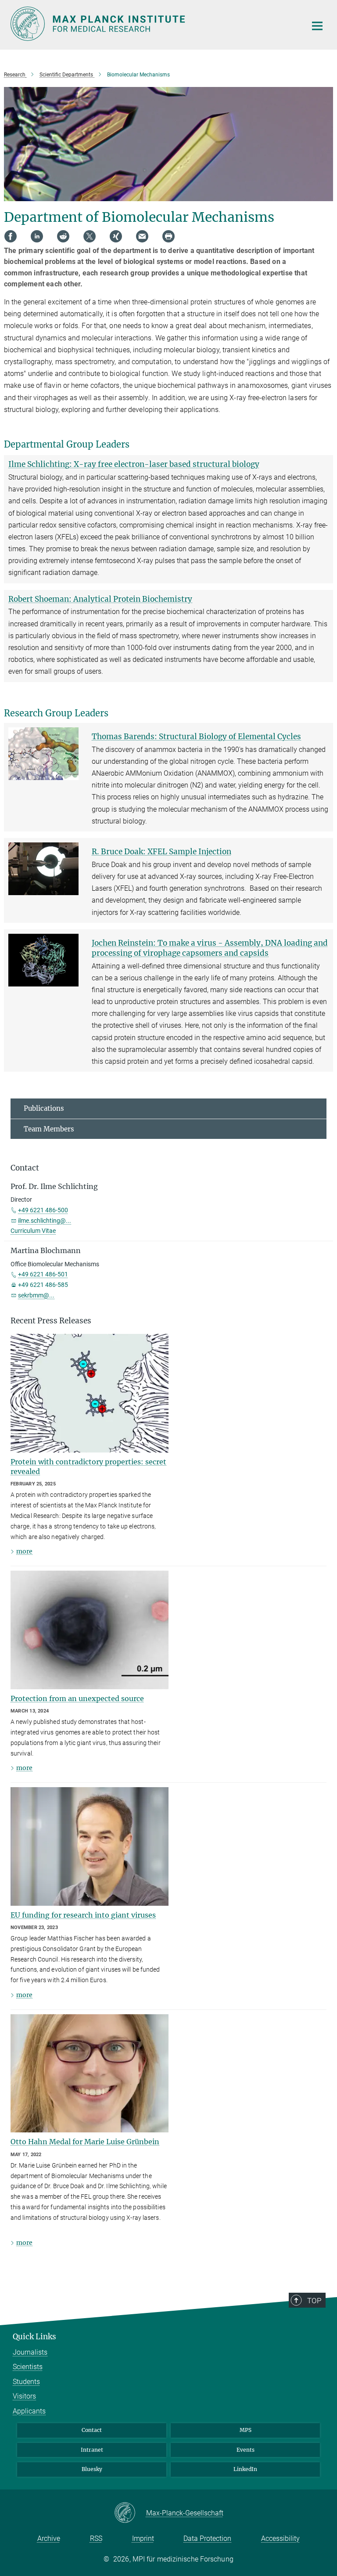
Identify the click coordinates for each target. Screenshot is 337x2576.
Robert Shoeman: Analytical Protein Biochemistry (100, 599)
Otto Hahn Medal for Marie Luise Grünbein (85, 2142)
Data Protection (207, 2538)
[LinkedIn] (37, 236)
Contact (92, 2430)
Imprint (143, 2538)
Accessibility (280, 2538)
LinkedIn (245, 2469)
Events (246, 2450)
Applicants (29, 2411)
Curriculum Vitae (33, 1231)
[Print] (168, 236)
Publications (44, 1108)
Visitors (24, 2396)
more (24, 1551)
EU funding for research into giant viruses (83, 1915)
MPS (246, 2430)
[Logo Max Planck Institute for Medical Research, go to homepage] (153, 24)
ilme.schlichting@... (45, 1221)
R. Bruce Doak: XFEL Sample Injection (161, 852)
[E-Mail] (142, 236)
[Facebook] (11, 236)
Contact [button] (25, 1168)
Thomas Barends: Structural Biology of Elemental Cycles (196, 737)
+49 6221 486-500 (43, 1210)
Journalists (30, 2352)
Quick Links (34, 2337)
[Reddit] (63, 236)
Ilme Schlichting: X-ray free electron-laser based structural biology (134, 464)
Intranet (92, 2450)
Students (26, 2382)
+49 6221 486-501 (43, 1274)
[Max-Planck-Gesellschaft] (130, 2513)
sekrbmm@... (36, 1295)
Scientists (28, 2367)
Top (314, 2301)
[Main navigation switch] (317, 26)
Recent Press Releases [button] (51, 1321)
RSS (96, 2538)
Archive (49, 2538)
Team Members (49, 1129)
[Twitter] (90, 236)
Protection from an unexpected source (77, 1698)
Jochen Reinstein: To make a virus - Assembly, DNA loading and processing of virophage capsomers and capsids (210, 948)
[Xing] (116, 236)
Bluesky (92, 2469)
